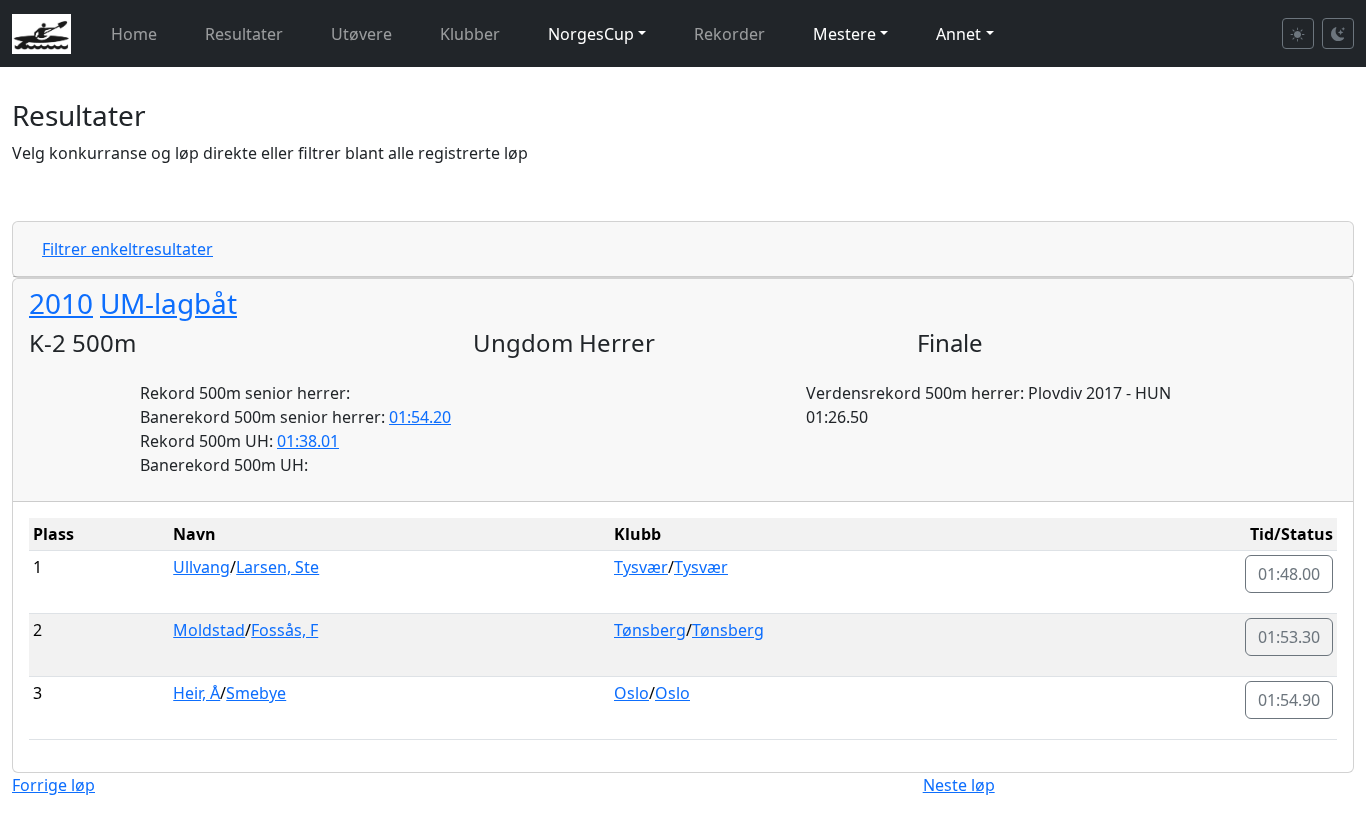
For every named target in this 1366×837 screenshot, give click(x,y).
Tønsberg (650, 630)
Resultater (244, 34)
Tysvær (641, 567)
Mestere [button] (844, 34)
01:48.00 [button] (1289, 574)
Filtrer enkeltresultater (127, 249)
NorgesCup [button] (591, 34)
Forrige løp (53, 785)
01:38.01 (308, 441)
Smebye (256, 693)
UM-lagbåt (168, 303)
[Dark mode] (1338, 33)
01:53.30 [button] (1289, 637)
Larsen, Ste (277, 567)
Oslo (631, 693)
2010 (61, 303)
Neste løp (959, 785)
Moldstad (209, 630)
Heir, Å (196, 693)
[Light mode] (1298, 33)
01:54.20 (420, 417)
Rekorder (729, 34)
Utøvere (361, 34)
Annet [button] (958, 34)
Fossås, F (284, 630)
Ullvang (201, 567)
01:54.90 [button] (1289, 700)
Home (134, 34)
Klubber (470, 34)
